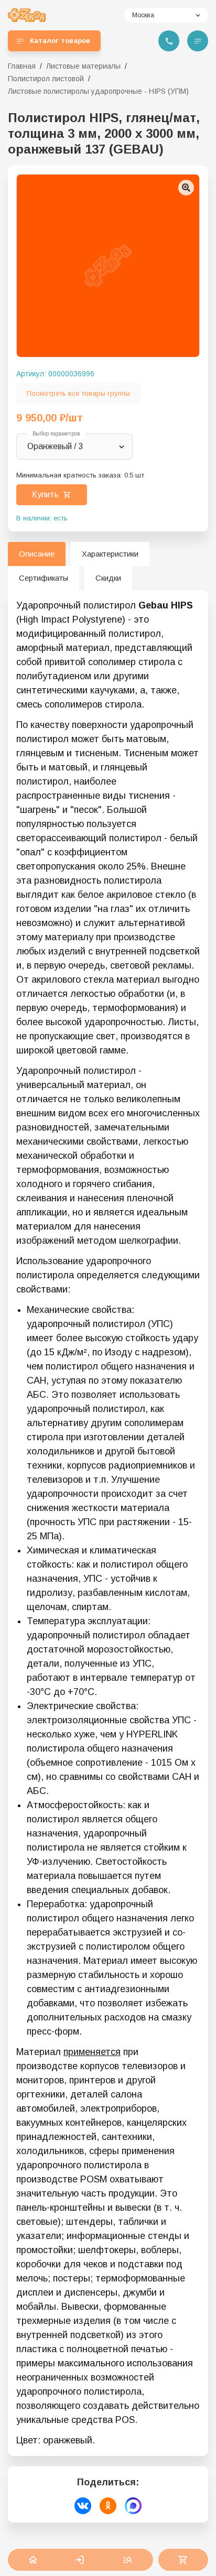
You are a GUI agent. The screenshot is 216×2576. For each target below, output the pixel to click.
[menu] (198, 41)
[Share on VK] (83, 2506)
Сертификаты (44, 578)
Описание (37, 554)
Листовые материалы (83, 66)
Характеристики (110, 554)
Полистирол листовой (46, 79)
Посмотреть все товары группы (78, 393)
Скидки (108, 578)
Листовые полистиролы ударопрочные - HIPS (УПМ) (98, 91)
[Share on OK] (108, 2506)
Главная (22, 66)
